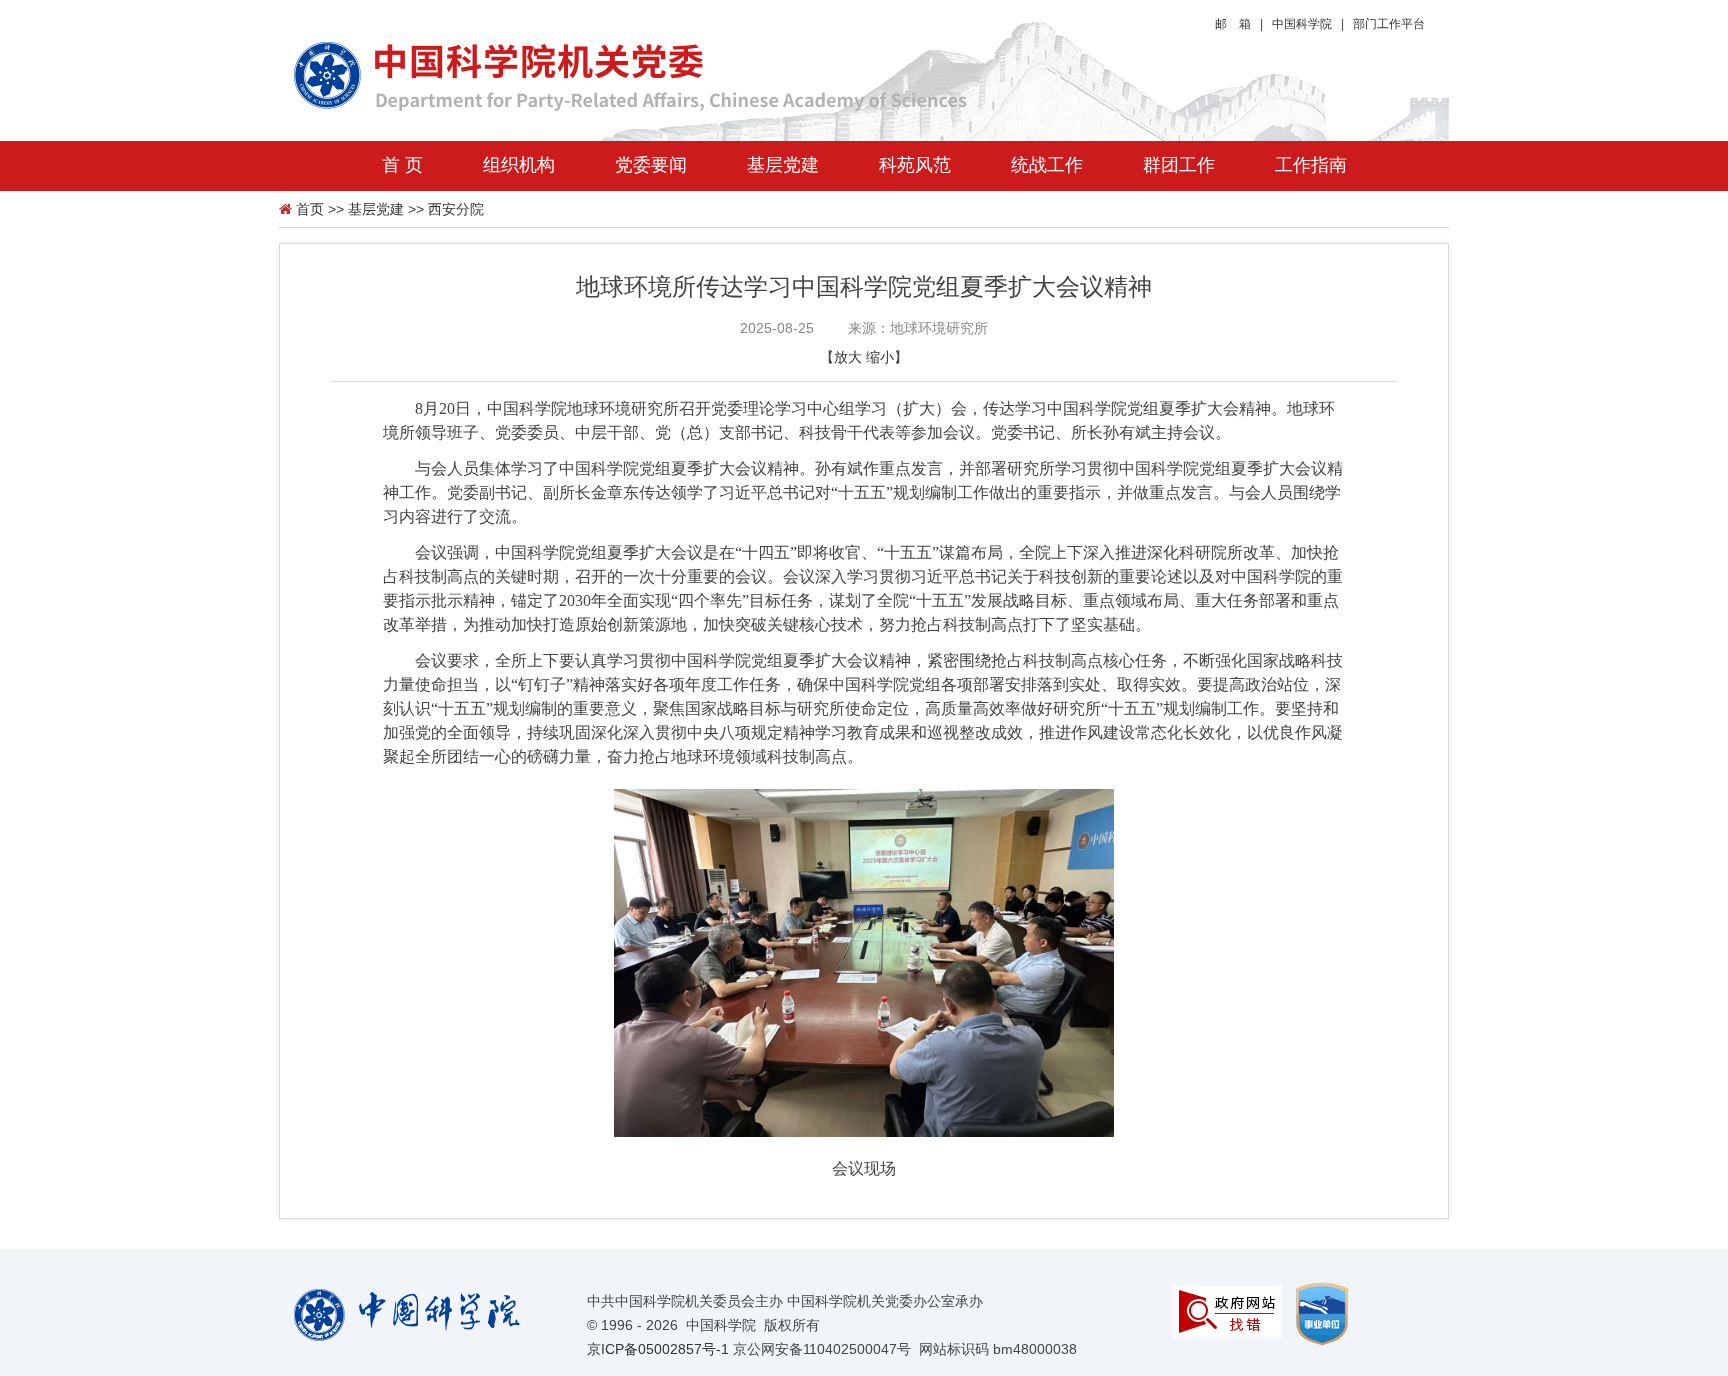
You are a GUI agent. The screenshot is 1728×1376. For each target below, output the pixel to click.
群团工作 (1179, 165)
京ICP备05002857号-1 (658, 1349)
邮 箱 (1233, 24)
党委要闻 (651, 165)
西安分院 (456, 209)
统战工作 (1047, 165)
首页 (310, 209)
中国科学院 (1302, 24)
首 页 (402, 165)
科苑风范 (915, 165)
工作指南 (1311, 165)
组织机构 (519, 165)
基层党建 (783, 165)
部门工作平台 (1389, 24)
